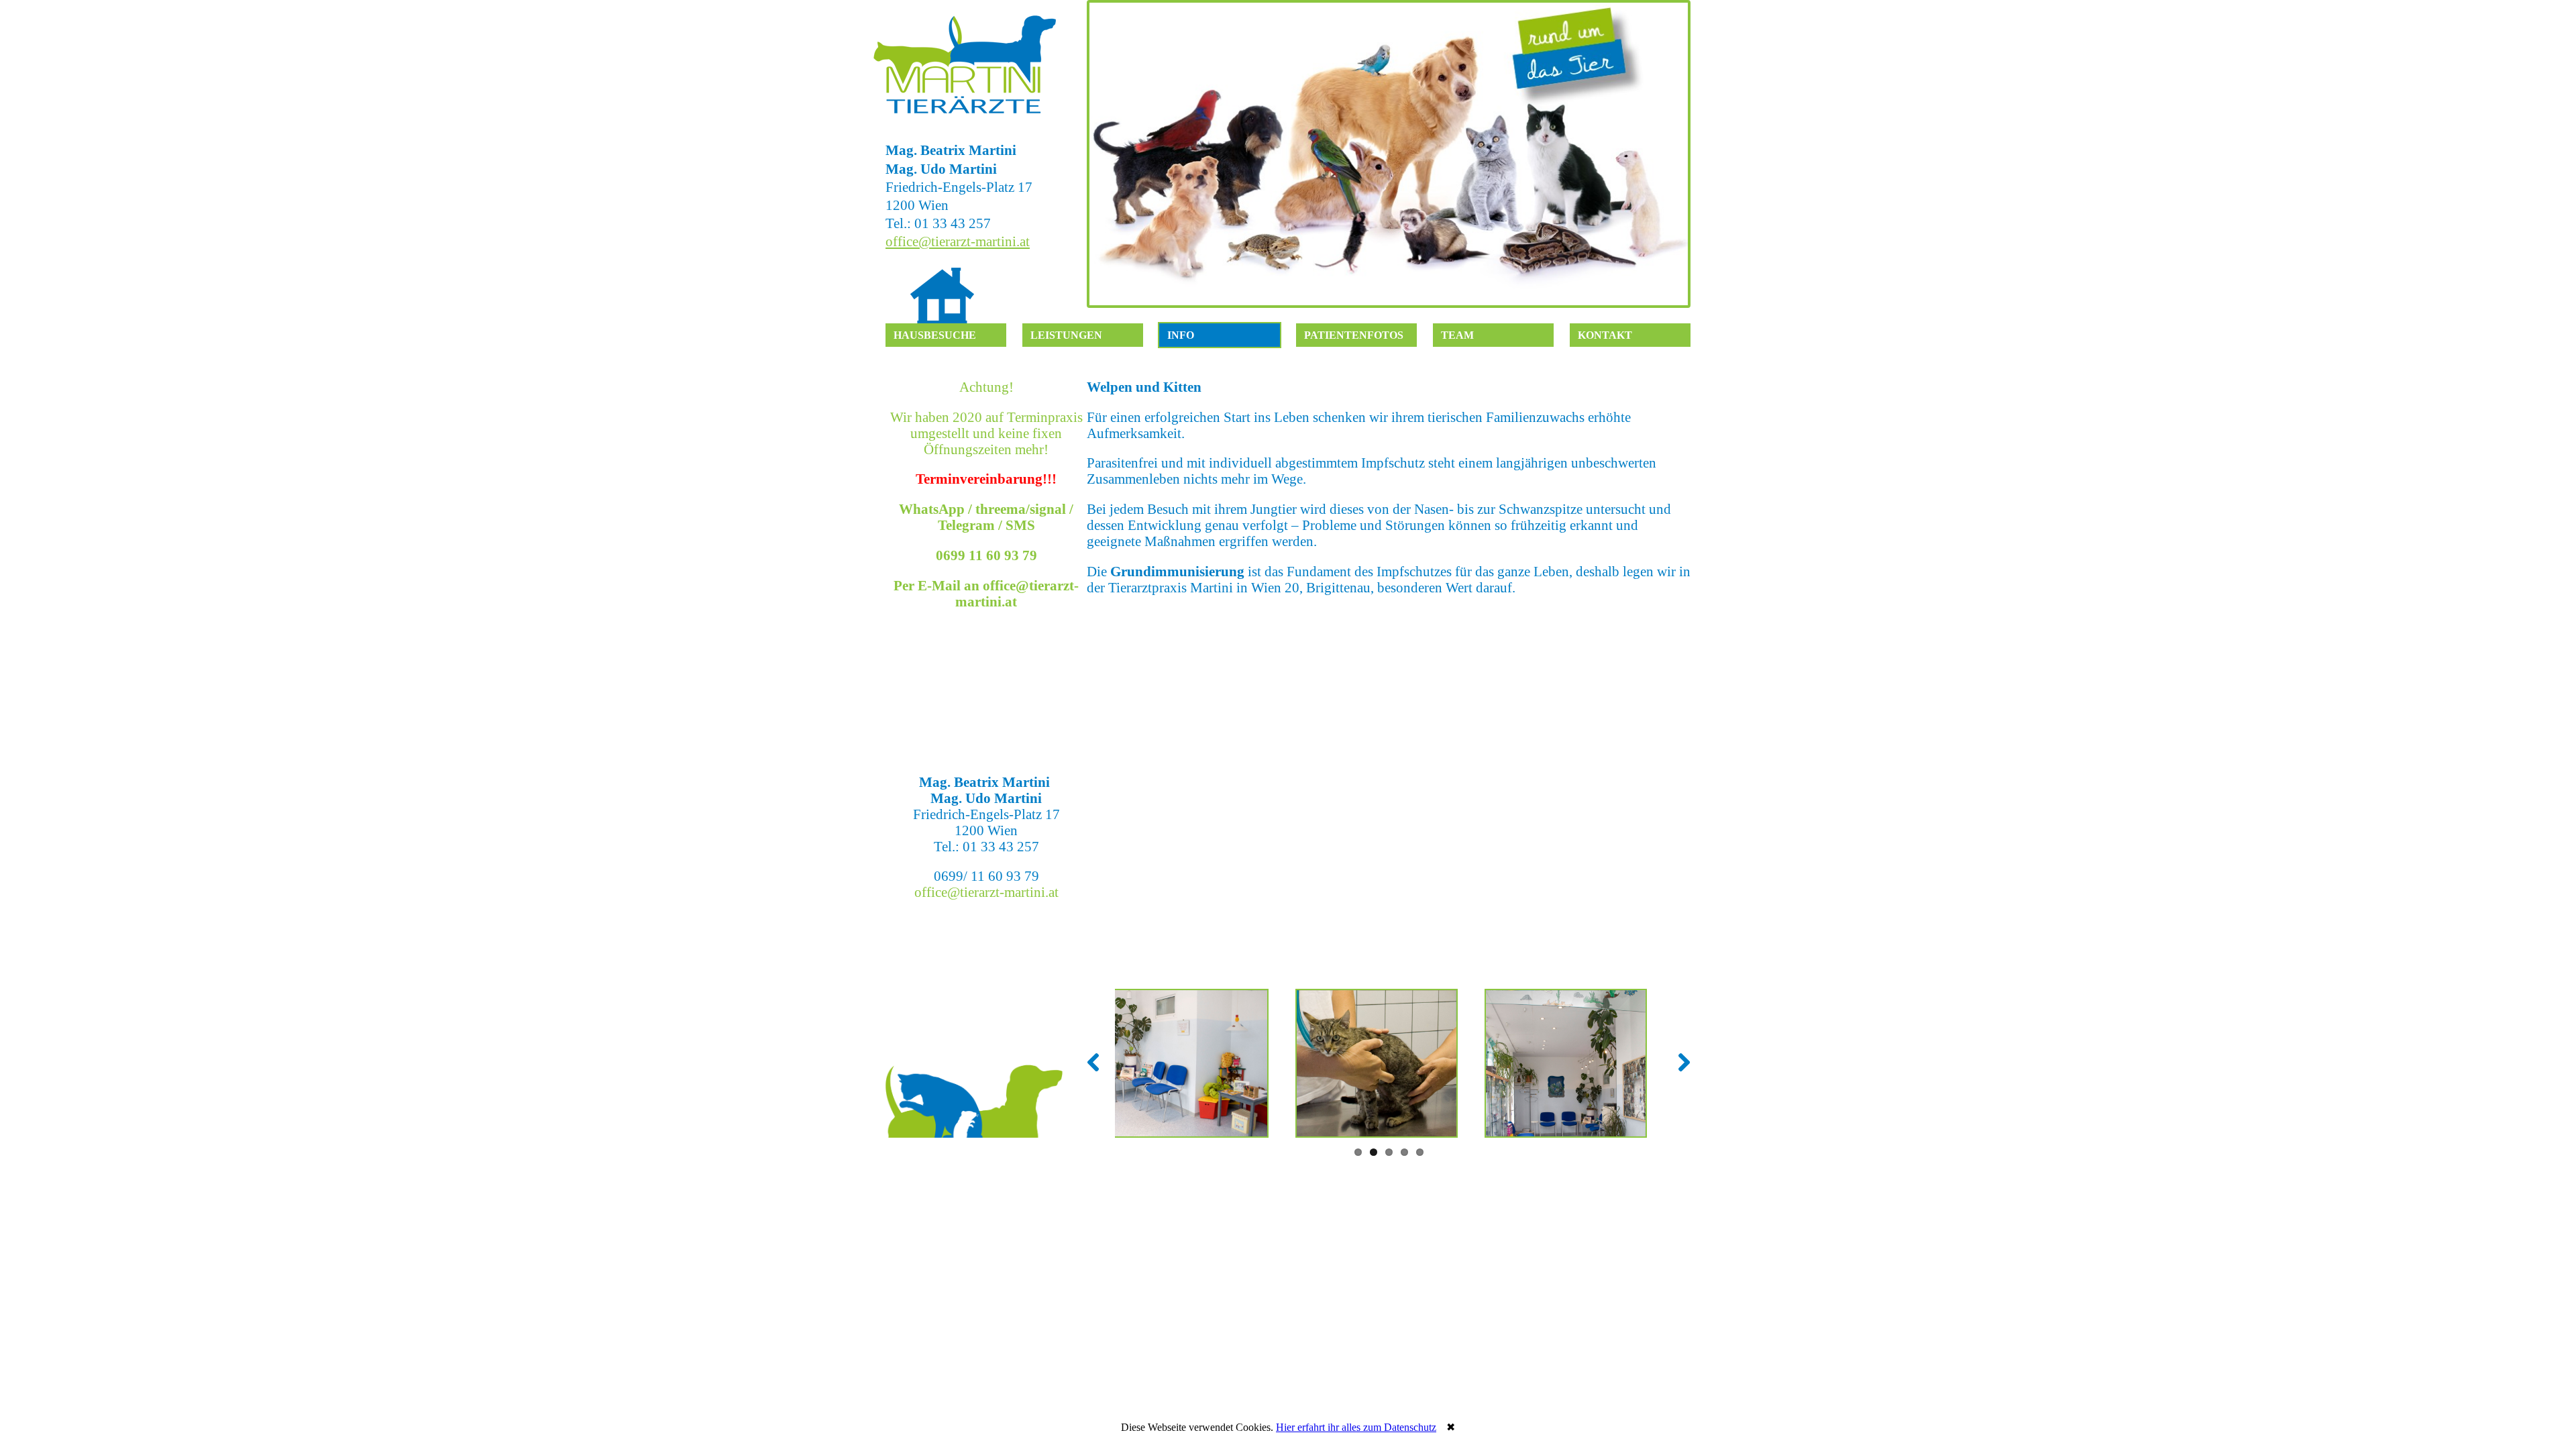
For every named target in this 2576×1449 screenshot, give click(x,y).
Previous (1103, 154)
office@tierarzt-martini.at (958, 241)
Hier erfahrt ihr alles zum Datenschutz (1356, 1427)
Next (1674, 154)
